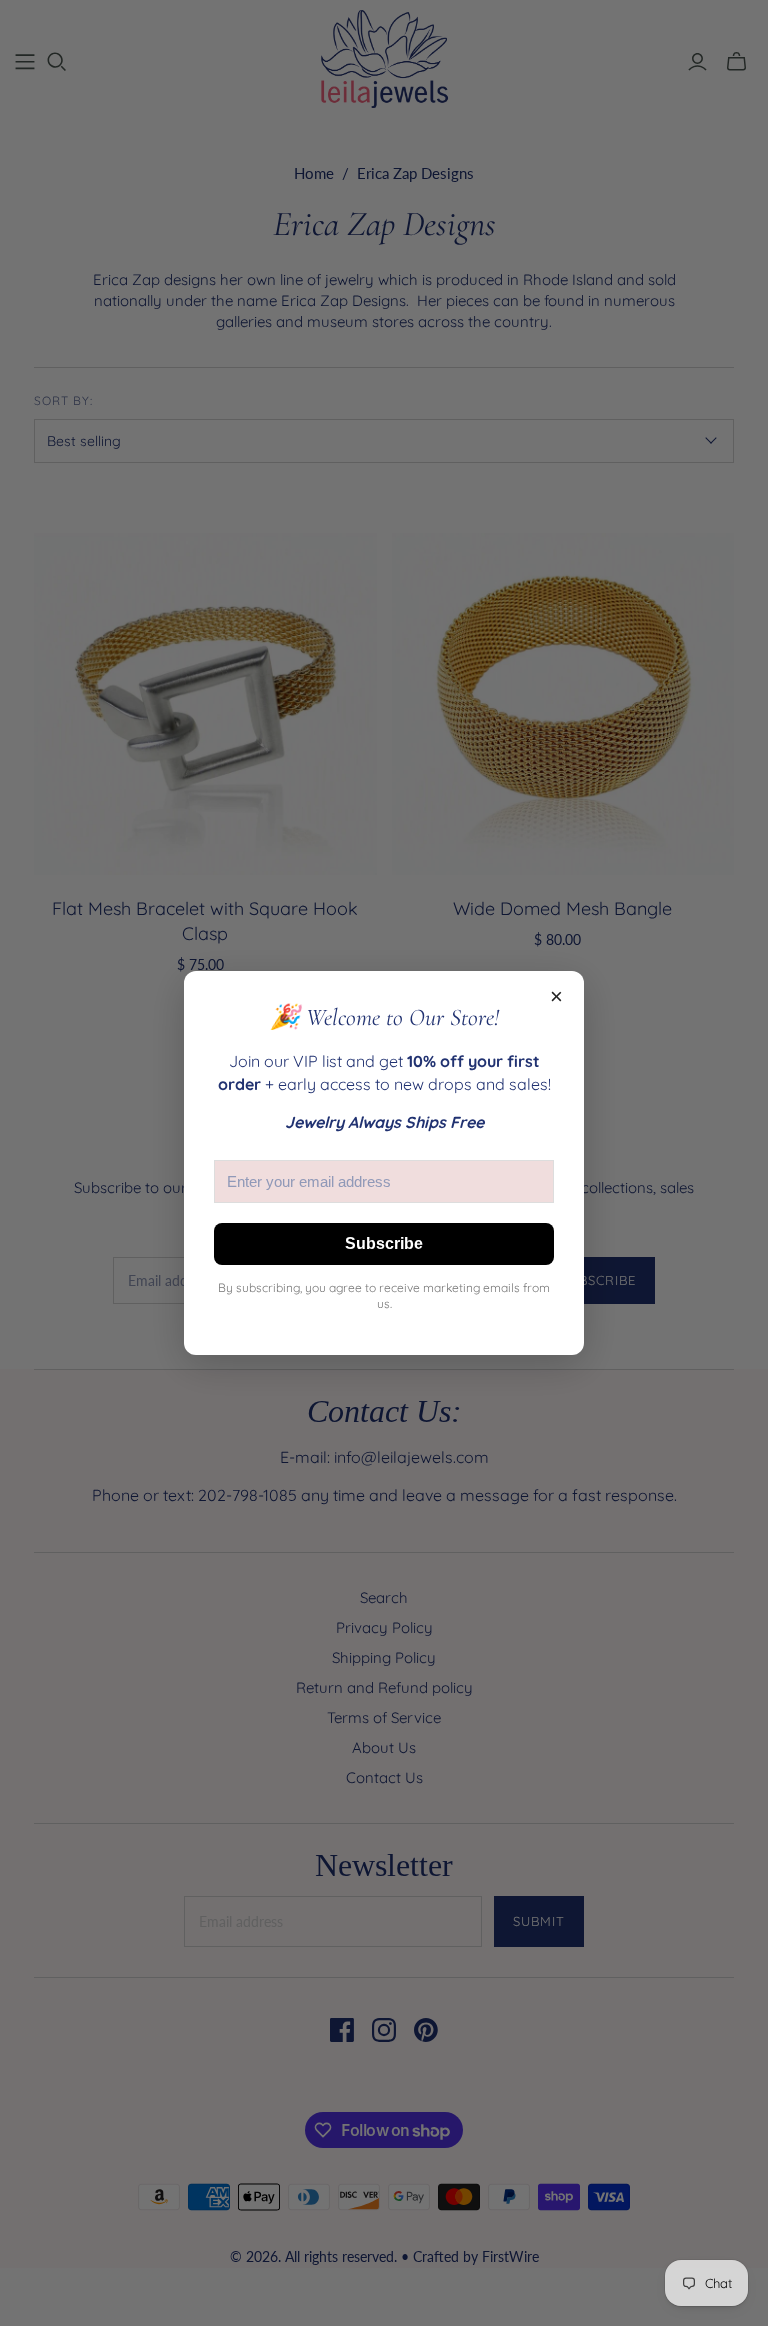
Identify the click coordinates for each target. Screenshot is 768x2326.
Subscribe (384, 1243)
